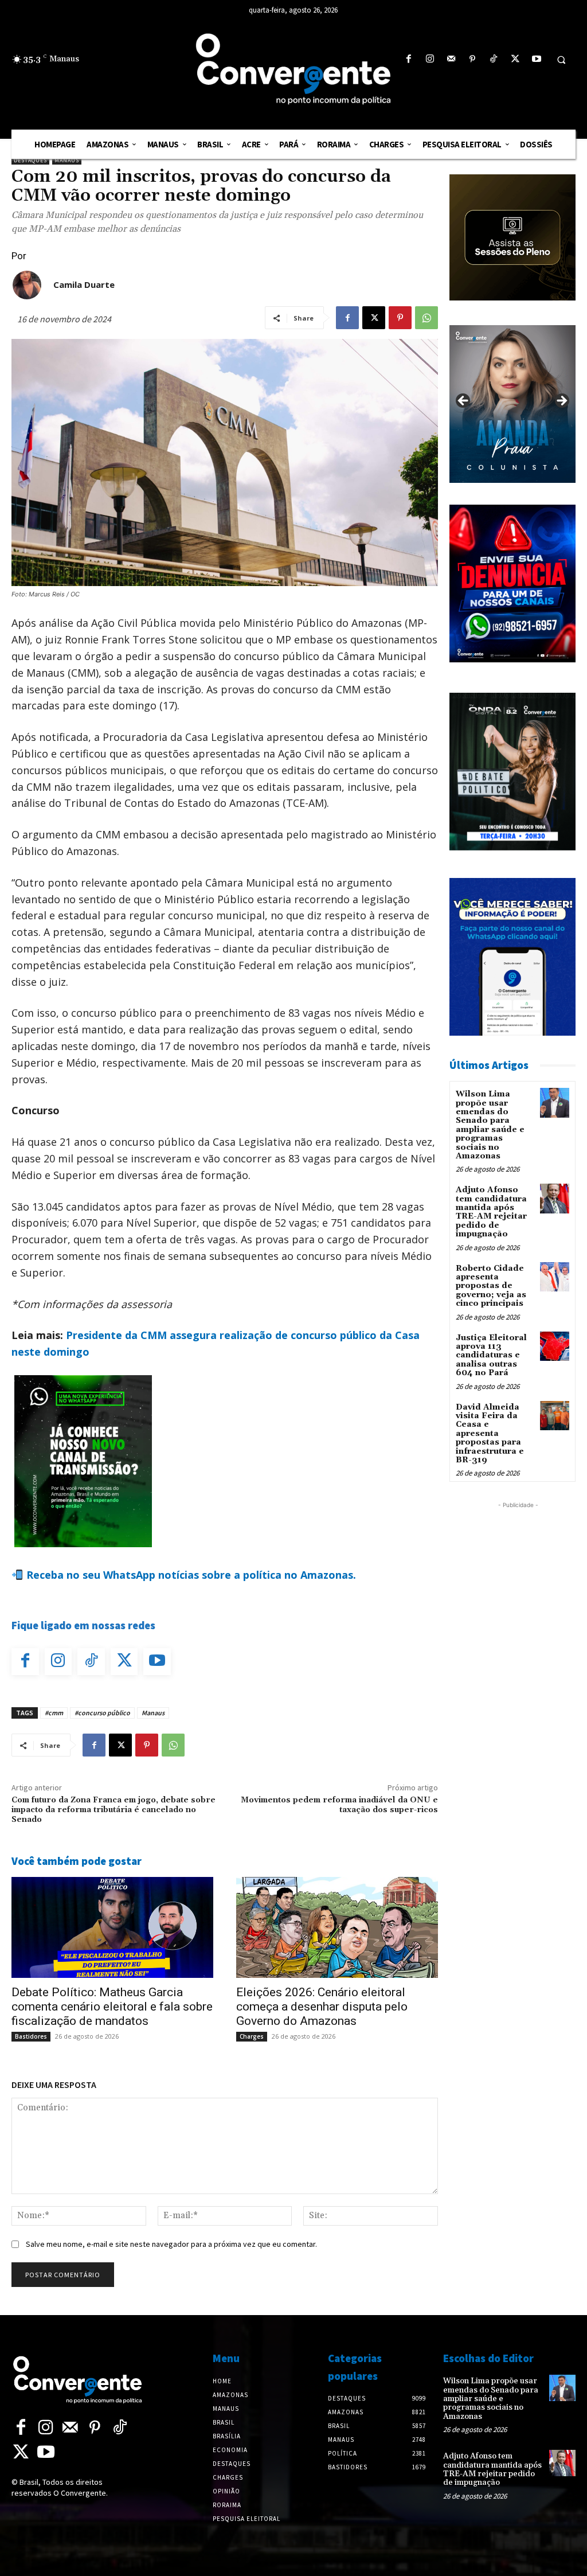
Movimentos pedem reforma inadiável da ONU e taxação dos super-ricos (339, 1805)
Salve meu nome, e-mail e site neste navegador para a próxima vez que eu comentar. (171, 2244)
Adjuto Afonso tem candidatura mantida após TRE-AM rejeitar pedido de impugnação (491, 1212)
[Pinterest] (473, 59)
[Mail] (451, 59)
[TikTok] (494, 59)
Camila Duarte (84, 284)
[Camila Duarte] (27, 285)
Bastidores (31, 2036)
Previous (464, 401)
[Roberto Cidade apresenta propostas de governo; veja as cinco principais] (555, 1277)
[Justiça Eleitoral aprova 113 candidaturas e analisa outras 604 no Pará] (555, 1346)
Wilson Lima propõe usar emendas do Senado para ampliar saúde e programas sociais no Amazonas (490, 1125)
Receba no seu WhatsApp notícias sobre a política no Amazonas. (190, 1575)
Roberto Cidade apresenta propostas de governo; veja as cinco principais (491, 1286)
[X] (515, 59)
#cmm (54, 1713)
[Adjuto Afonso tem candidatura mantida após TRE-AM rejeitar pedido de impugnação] (555, 1198)
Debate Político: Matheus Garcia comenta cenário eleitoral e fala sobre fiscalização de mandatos (112, 2007)
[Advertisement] (518, 1683)
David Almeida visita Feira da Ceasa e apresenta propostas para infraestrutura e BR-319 (490, 1434)
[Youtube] (536, 59)
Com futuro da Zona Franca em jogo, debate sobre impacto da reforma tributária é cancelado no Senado (114, 1810)
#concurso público (102, 1713)
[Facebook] (408, 59)
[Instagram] (430, 59)
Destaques (30, 160)
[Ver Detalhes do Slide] (512, 404)
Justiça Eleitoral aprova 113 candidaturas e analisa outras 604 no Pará (491, 1356)
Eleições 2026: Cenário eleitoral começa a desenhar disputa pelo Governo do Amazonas (322, 2007)
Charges (252, 2036)
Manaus (67, 160)
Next (561, 401)
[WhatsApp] (426, 318)
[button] (561, 60)
